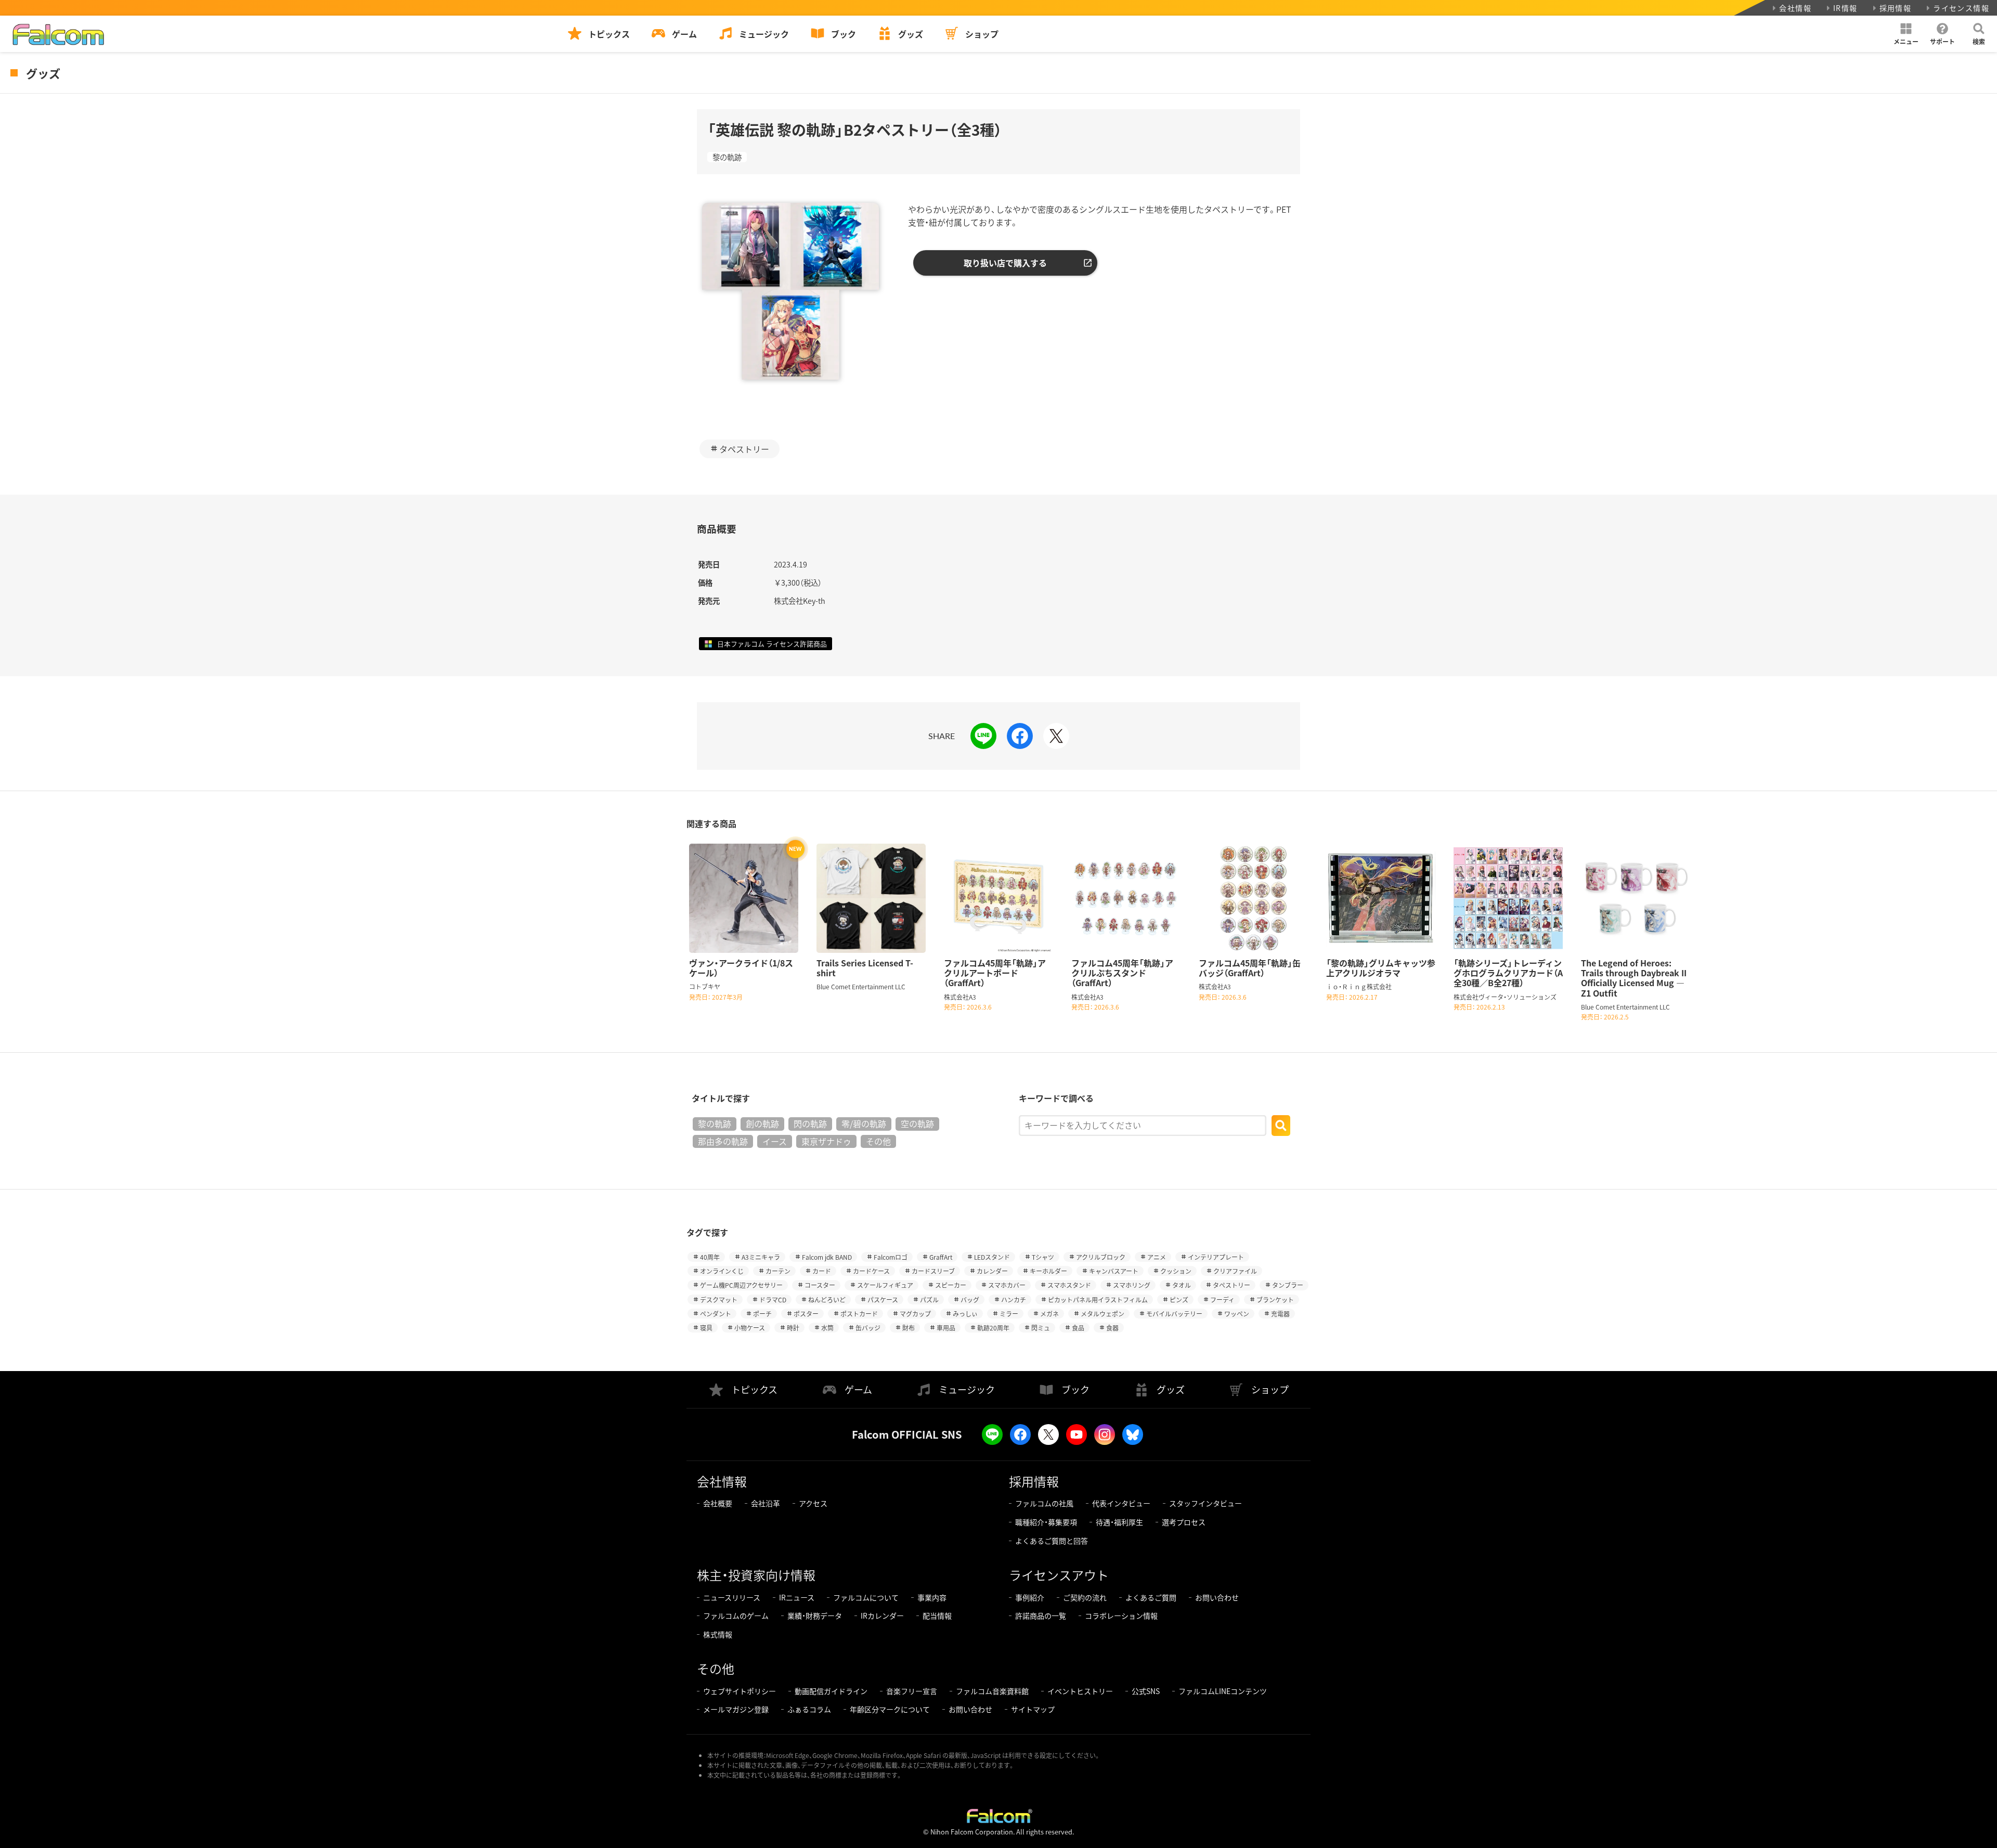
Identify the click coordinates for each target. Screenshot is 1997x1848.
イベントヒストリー (1080, 1691)
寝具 (706, 1328)
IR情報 (1845, 8)
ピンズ (1179, 1300)
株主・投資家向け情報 (756, 1575)
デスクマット (719, 1300)
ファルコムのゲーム (736, 1616)
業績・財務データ (815, 1616)
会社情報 (1795, 8)
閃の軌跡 (810, 1123)
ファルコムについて (866, 1597)
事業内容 (932, 1597)
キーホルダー (1048, 1271)
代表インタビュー (1121, 1503)
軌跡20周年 (993, 1328)
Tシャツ (1043, 1257)
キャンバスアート (1114, 1271)
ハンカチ (1014, 1300)
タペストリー (744, 449)
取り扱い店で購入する (1005, 263)
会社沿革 (766, 1503)
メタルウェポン (1103, 1314)
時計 (793, 1328)
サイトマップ (1033, 1709)
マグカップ (915, 1314)
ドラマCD (773, 1300)
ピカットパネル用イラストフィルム (1098, 1300)
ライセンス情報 (1961, 8)
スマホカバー (1007, 1285)
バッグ (970, 1300)
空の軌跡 (917, 1123)
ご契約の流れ (1085, 1597)
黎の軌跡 (727, 157)
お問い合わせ (1217, 1597)
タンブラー (1288, 1285)
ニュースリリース (732, 1597)
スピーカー (951, 1285)
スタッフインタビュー (1205, 1503)
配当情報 (937, 1616)
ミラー (1009, 1314)
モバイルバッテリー (1174, 1314)
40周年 (710, 1257)
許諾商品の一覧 (1041, 1616)
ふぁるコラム (809, 1709)
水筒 (827, 1328)
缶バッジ (868, 1328)
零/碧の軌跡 (864, 1123)
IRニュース (797, 1597)
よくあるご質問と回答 (1052, 1541)
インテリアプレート (1216, 1257)
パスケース (883, 1300)
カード (822, 1271)
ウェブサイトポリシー (740, 1691)
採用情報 (1896, 8)
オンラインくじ (722, 1271)
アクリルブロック (1101, 1257)
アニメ (1157, 1257)
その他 (878, 1141)
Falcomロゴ (891, 1257)
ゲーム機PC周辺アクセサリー (741, 1285)
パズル (929, 1300)
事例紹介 (1030, 1597)
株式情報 (718, 1634)
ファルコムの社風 (1044, 1503)
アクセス (813, 1503)
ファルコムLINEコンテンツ (1223, 1691)
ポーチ (762, 1314)
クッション (1176, 1271)
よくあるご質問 (1151, 1597)
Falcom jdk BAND (827, 1257)
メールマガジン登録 (736, 1709)
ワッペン (1237, 1314)
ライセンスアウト (1059, 1575)
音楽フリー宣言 (912, 1691)
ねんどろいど (827, 1300)
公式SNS (1146, 1691)
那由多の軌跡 (723, 1141)
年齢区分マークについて (890, 1709)
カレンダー (992, 1271)
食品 (1078, 1328)
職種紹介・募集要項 (1046, 1522)
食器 (1112, 1328)
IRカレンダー (882, 1616)
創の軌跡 (762, 1123)
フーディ (1222, 1300)
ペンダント (716, 1314)
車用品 (946, 1328)
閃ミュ (1041, 1328)
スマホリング (1132, 1285)
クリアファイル (1235, 1271)
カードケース (871, 1271)
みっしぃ (965, 1314)
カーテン (778, 1271)
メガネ (1049, 1314)
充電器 (1280, 1314)
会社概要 (718, 1503)
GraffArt (941, 1257)
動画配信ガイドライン (831, 1691)
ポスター (806, 1314)
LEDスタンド (992, 1257)
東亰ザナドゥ (826, 1141)
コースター (820, 1285)
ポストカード (859, 1314)
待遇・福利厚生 (1119, 1522)
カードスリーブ (933, 1271)
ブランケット (1275, 1300)
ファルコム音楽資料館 (992, 1691)
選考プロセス (1184, 1522)
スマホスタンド (1069, 1285)
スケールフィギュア (885, 1285)
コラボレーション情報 (1121, 1616)
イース (775, 1141)
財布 (909, 1328)
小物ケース (750, 1328)
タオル (1182, 1285)
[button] (1906, 34)
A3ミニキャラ (761, 1257)
